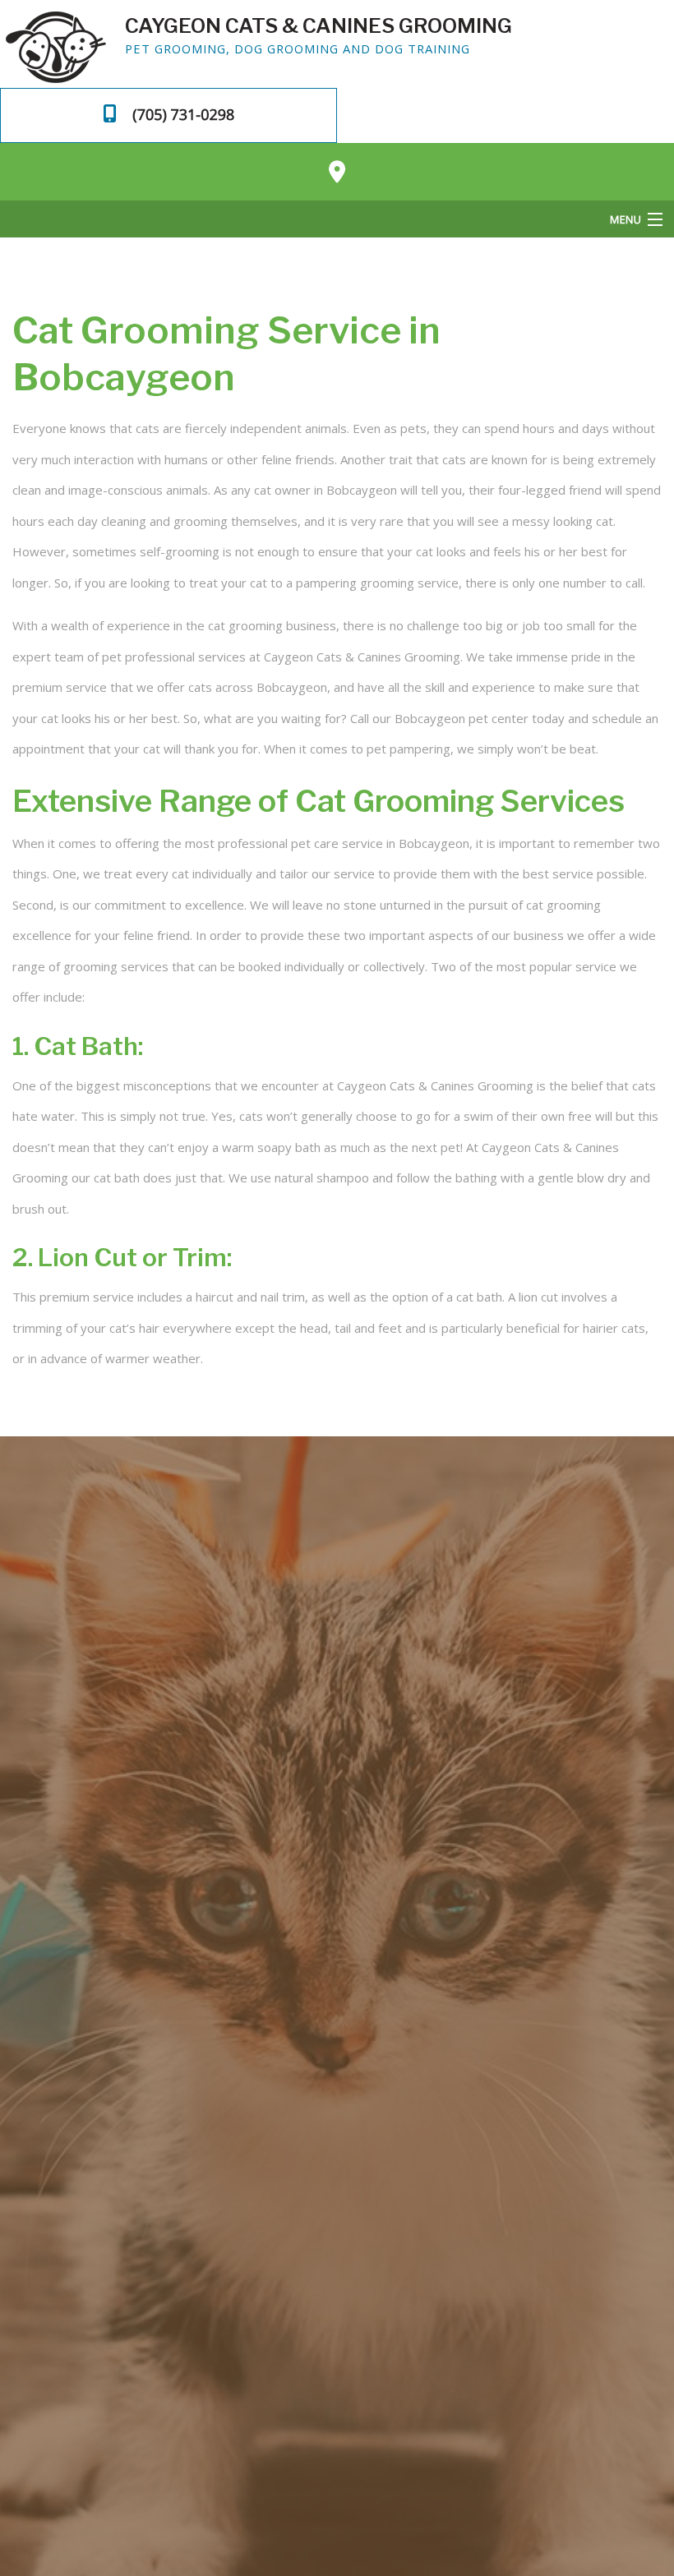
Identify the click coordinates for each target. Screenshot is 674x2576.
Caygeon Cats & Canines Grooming (319, 25)
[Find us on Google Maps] (337, 172)
